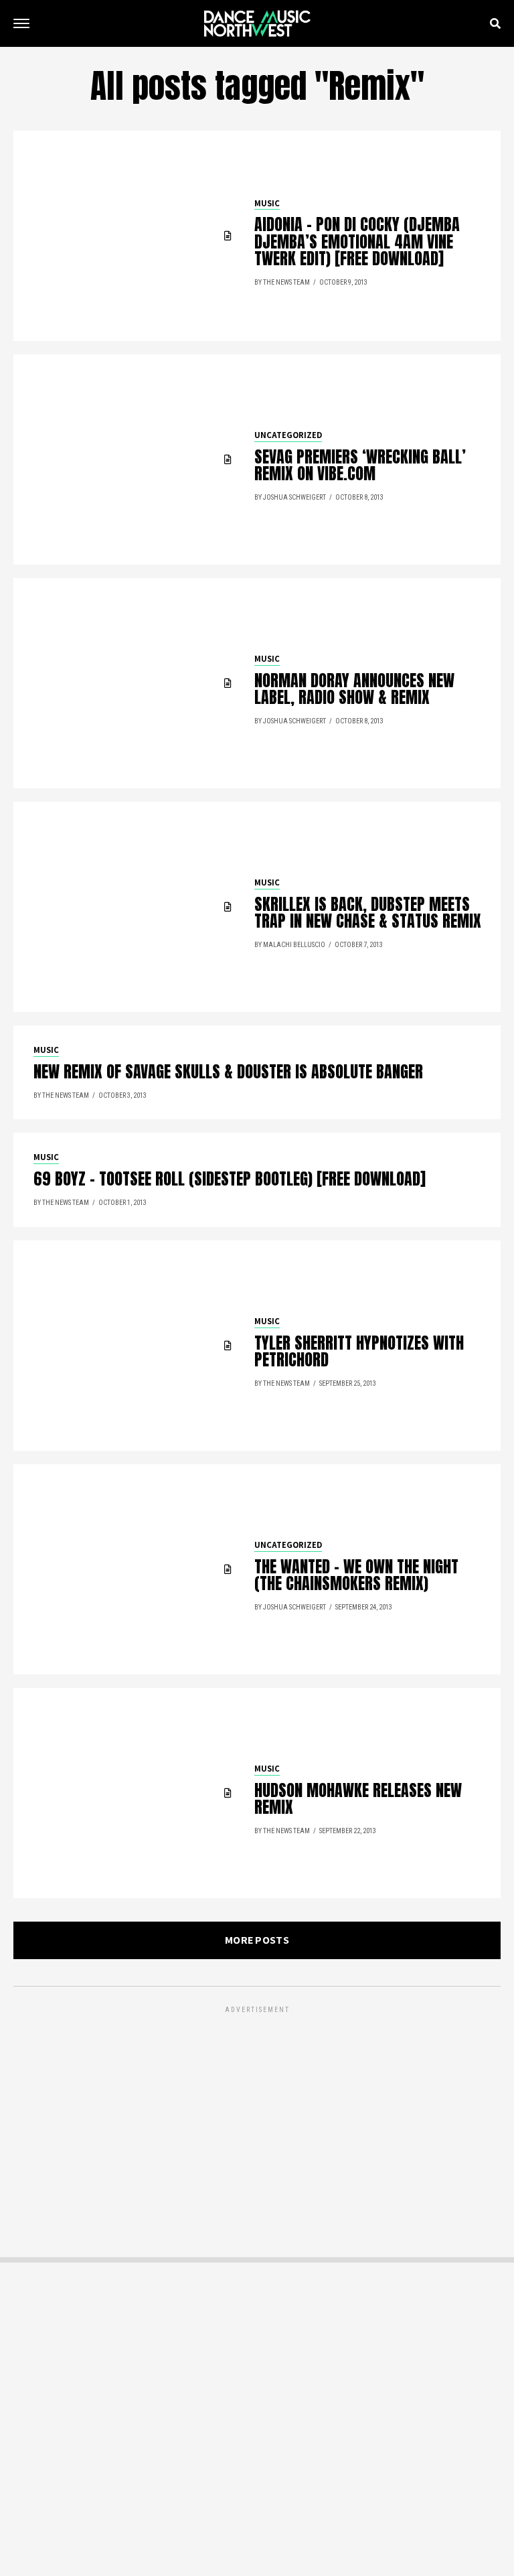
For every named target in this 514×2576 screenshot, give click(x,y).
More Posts (257, 1940)
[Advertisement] (257, 2110)
